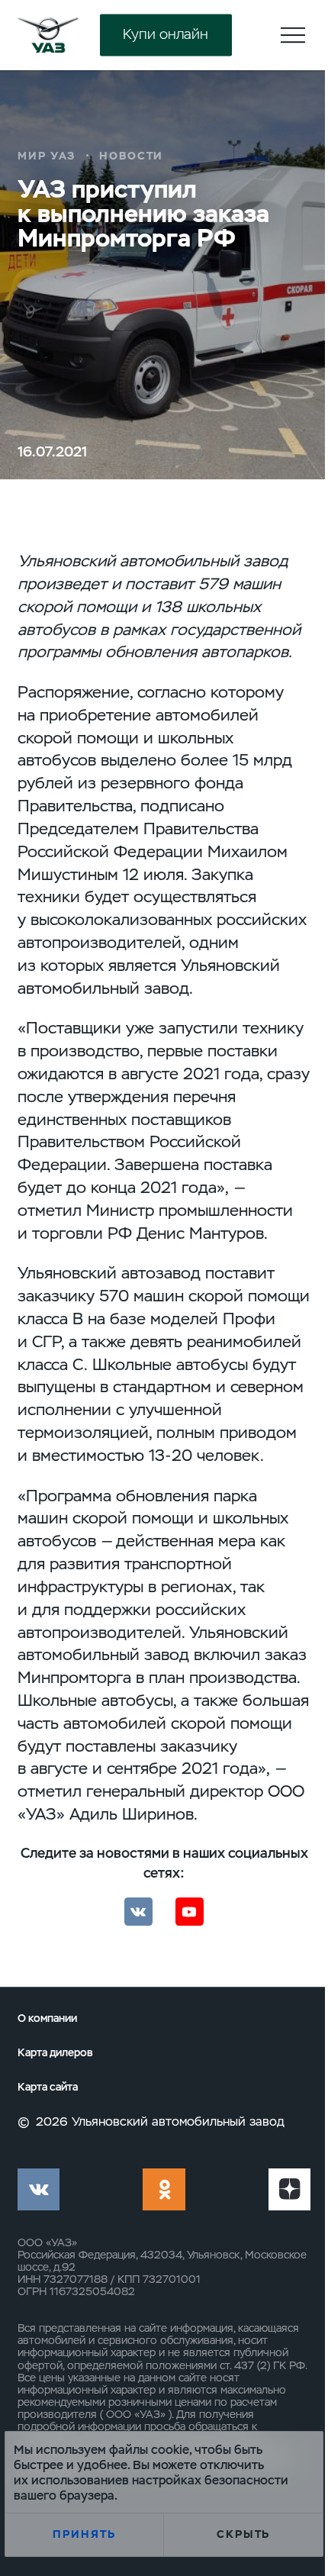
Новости (132, 156)
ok (164, 2189)
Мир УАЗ (47, 156)
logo (48, 35)
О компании (47, 2018)
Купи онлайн (166, 35)
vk (39, 2189)
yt (289, 2189)
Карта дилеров (55, 2053)
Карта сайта (48, 2087)
